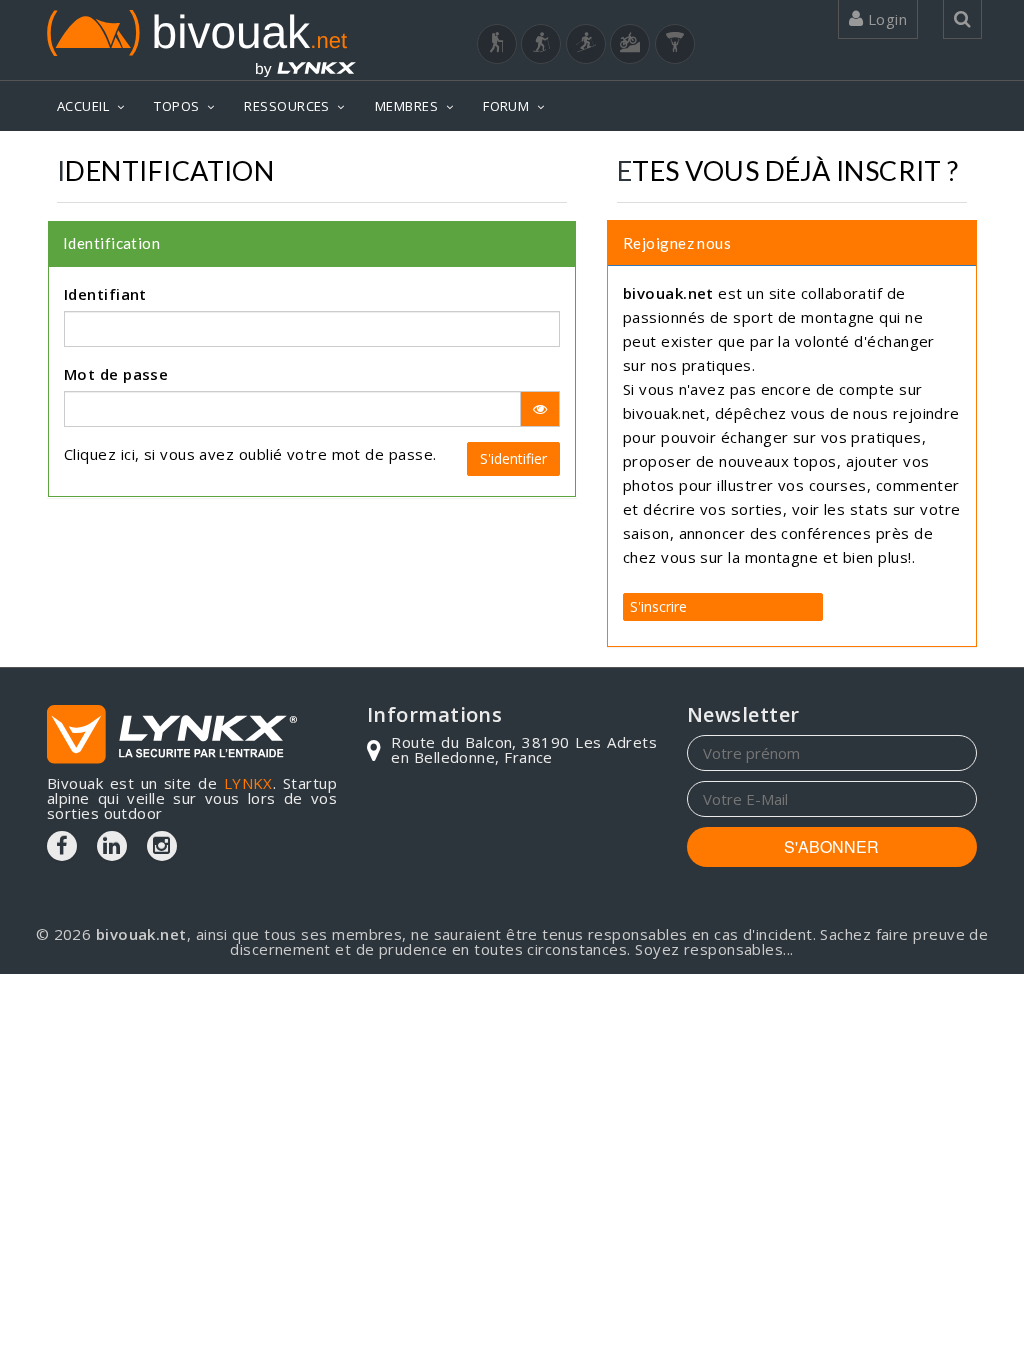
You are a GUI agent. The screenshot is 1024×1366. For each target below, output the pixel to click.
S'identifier (513, 458)
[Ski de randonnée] (586, 44)
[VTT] (630, 44)
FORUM (506, 106)
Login (885, 19)
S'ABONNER (831, 846)
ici (128, 454)
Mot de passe (116, 374)
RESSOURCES (287, 106)
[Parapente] (675, 44)
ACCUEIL (83, 106)
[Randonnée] (497, 44)
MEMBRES (406, 106)
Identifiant (105, 294)
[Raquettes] (541, 44)
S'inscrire (658, 606)
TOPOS (176, 106)
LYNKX (248, 783)
